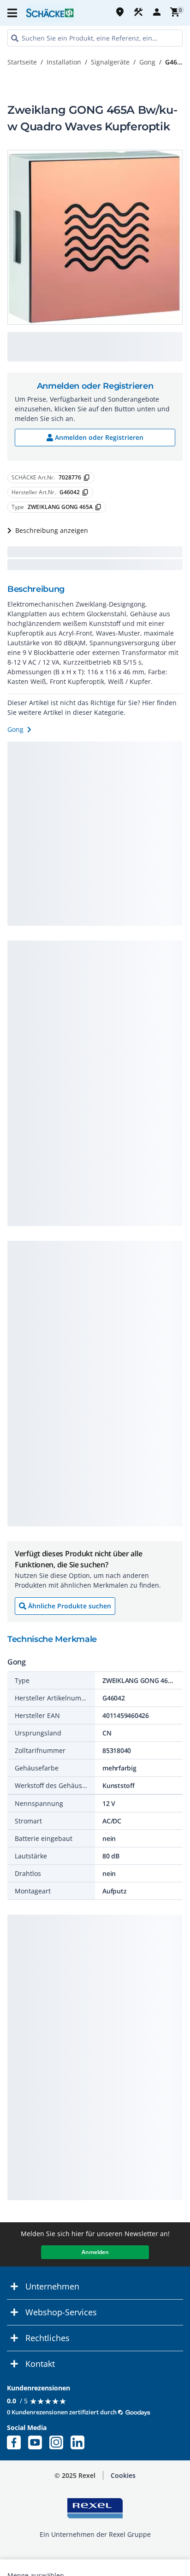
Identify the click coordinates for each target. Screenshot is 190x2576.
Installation (64, 62)
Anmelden (95, 2252)
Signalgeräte (110, 62)
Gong (147, 62)
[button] (13, 13)
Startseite (22, 62)
